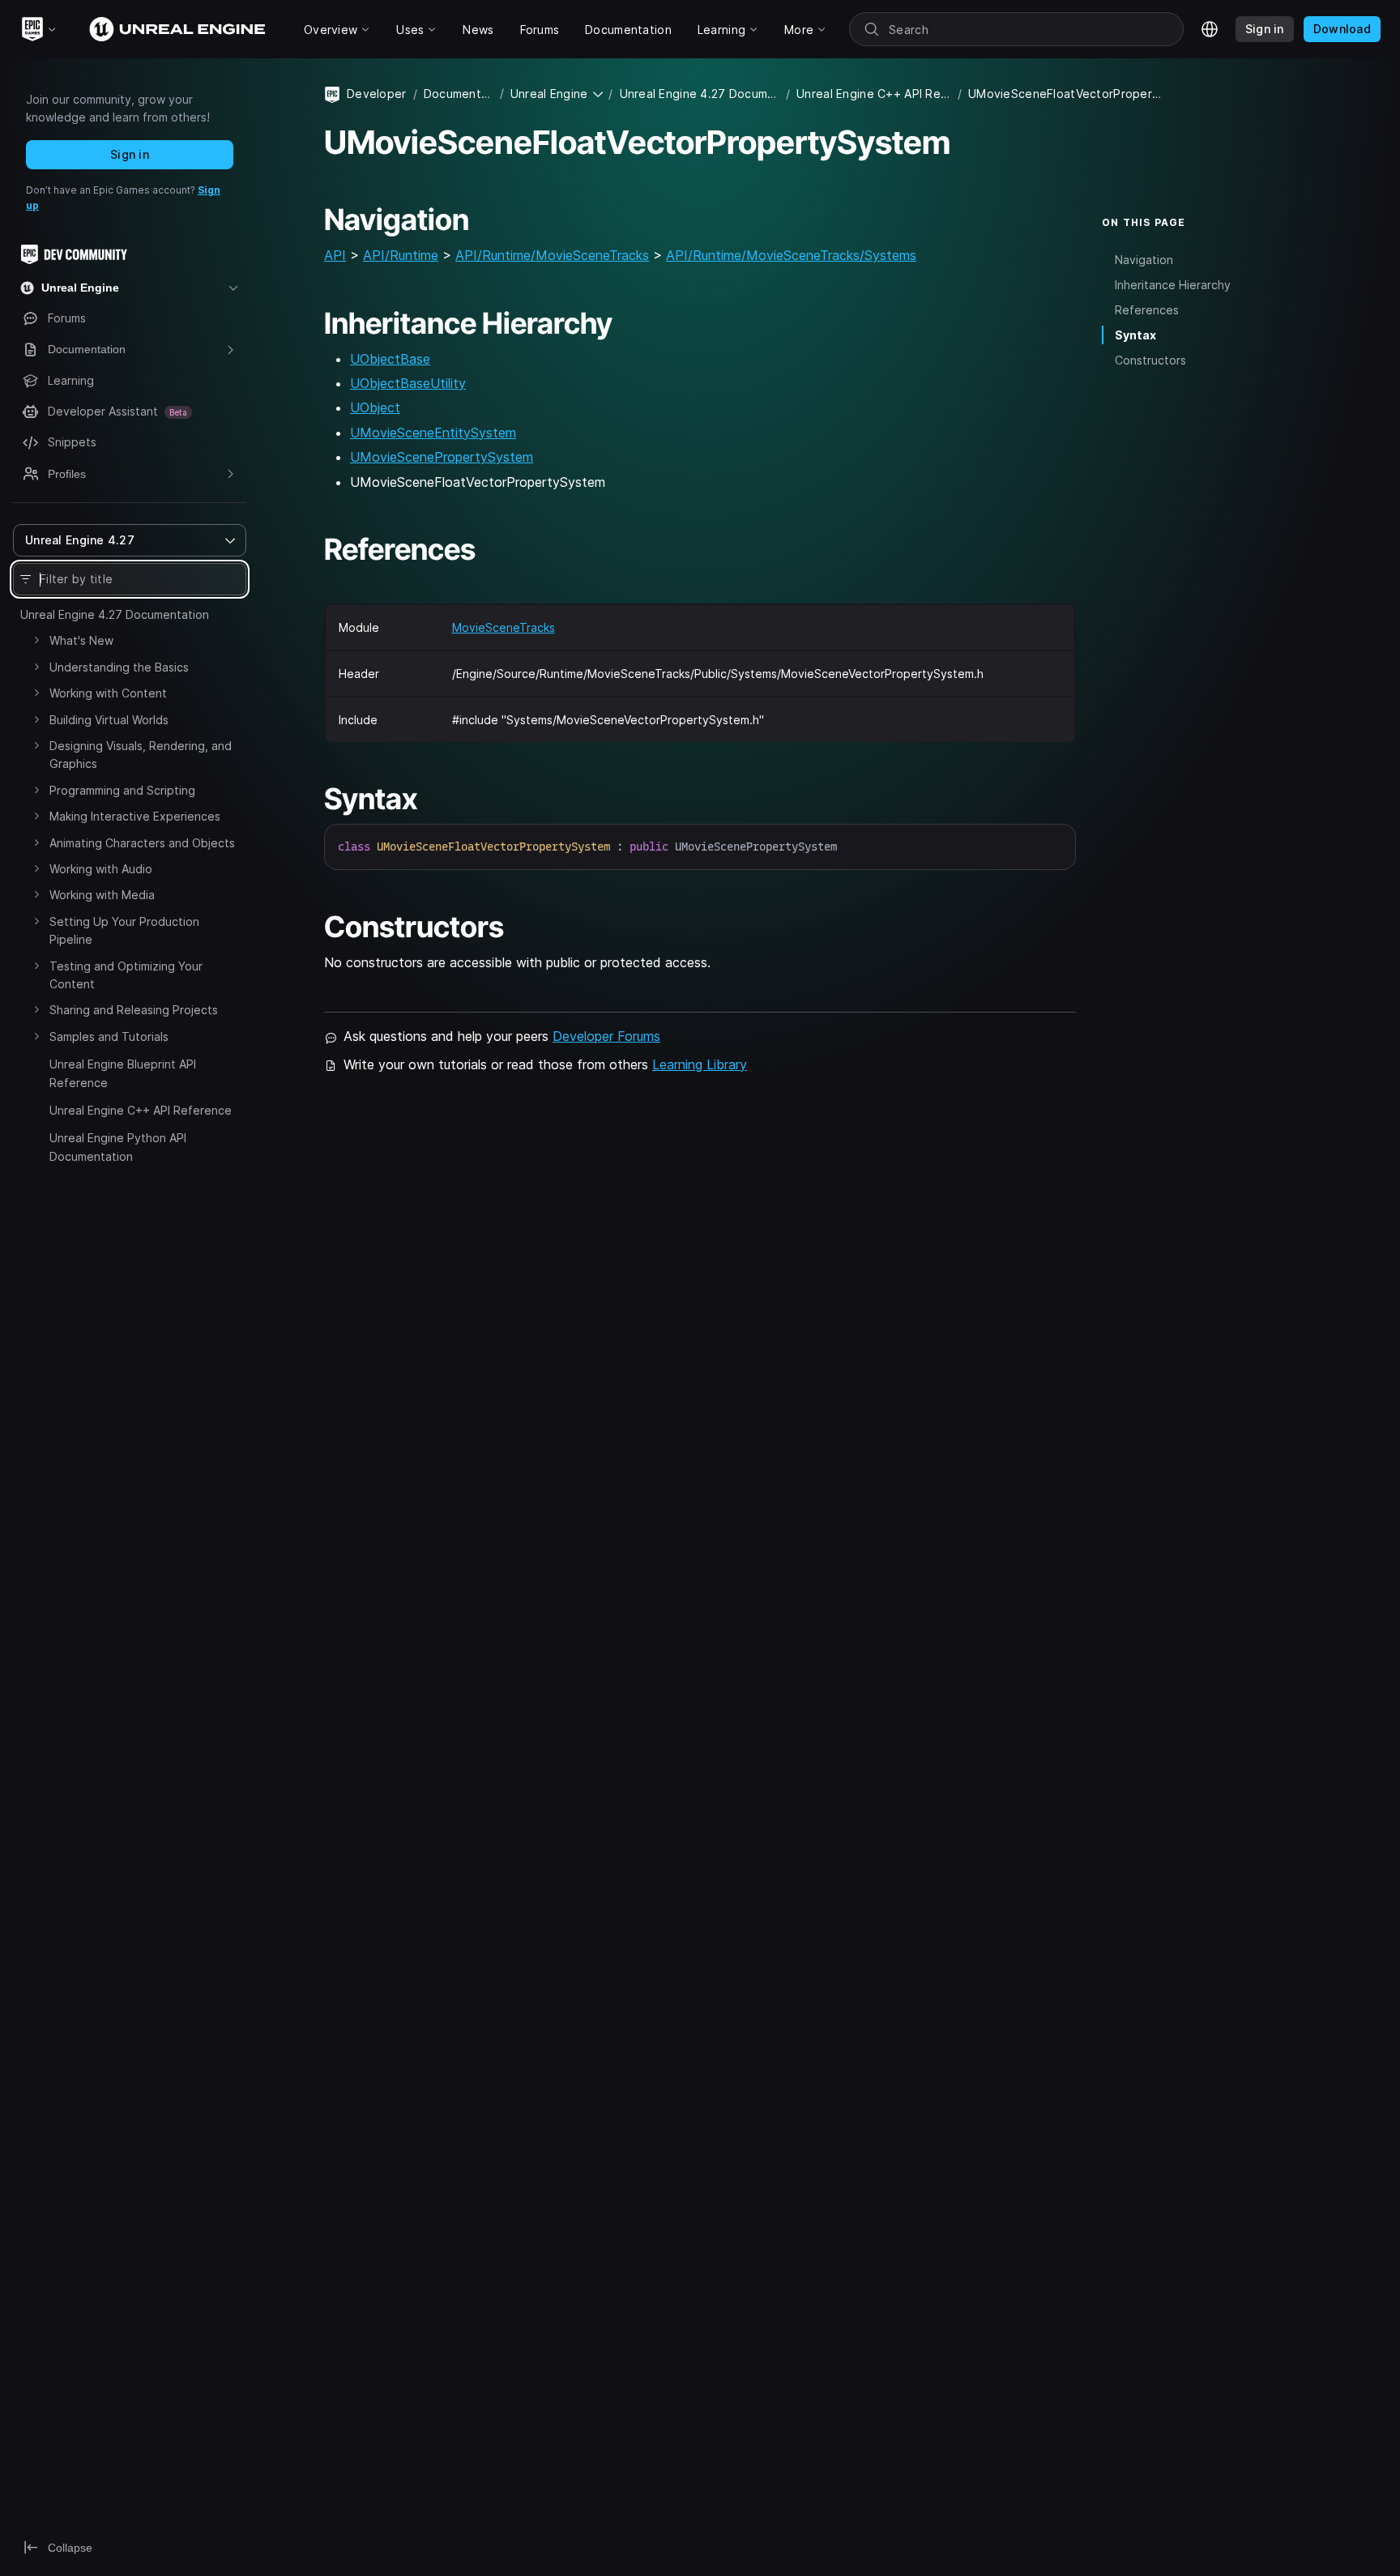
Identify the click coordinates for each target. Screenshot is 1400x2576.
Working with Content (108, 693)
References (1147, 310)
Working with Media (102, 895)
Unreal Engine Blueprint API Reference (123, 1073)
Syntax (1135, 335)
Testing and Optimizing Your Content (126, 975)
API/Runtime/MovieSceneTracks (552, 255)
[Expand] (36, 640)
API (335, 255)
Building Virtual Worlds (109, 720)
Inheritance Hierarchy (1173, 285)
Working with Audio (101, 869)
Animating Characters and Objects (142, 843)
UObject (375, 407)
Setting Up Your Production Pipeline (124, 930)
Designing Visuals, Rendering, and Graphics (141, 755)
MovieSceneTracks (504, 627)
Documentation (459, 94)
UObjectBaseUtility (408, 383)
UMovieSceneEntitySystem (433, 433)
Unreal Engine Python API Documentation (118, 1147)
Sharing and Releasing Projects (134, 1010)
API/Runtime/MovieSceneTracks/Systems (791, 255)
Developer (377, 94)
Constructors (1150, 360)
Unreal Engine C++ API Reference (141, 1110)
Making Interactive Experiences (135, 816)
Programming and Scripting (122, 790)
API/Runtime (401, 255)
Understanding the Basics (119, 667)
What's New (81, 640)
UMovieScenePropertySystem (442, 457)
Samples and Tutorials (109, 1036)
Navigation (1144, 260)
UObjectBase (390, 359)
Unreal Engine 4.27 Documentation (115, 614)
